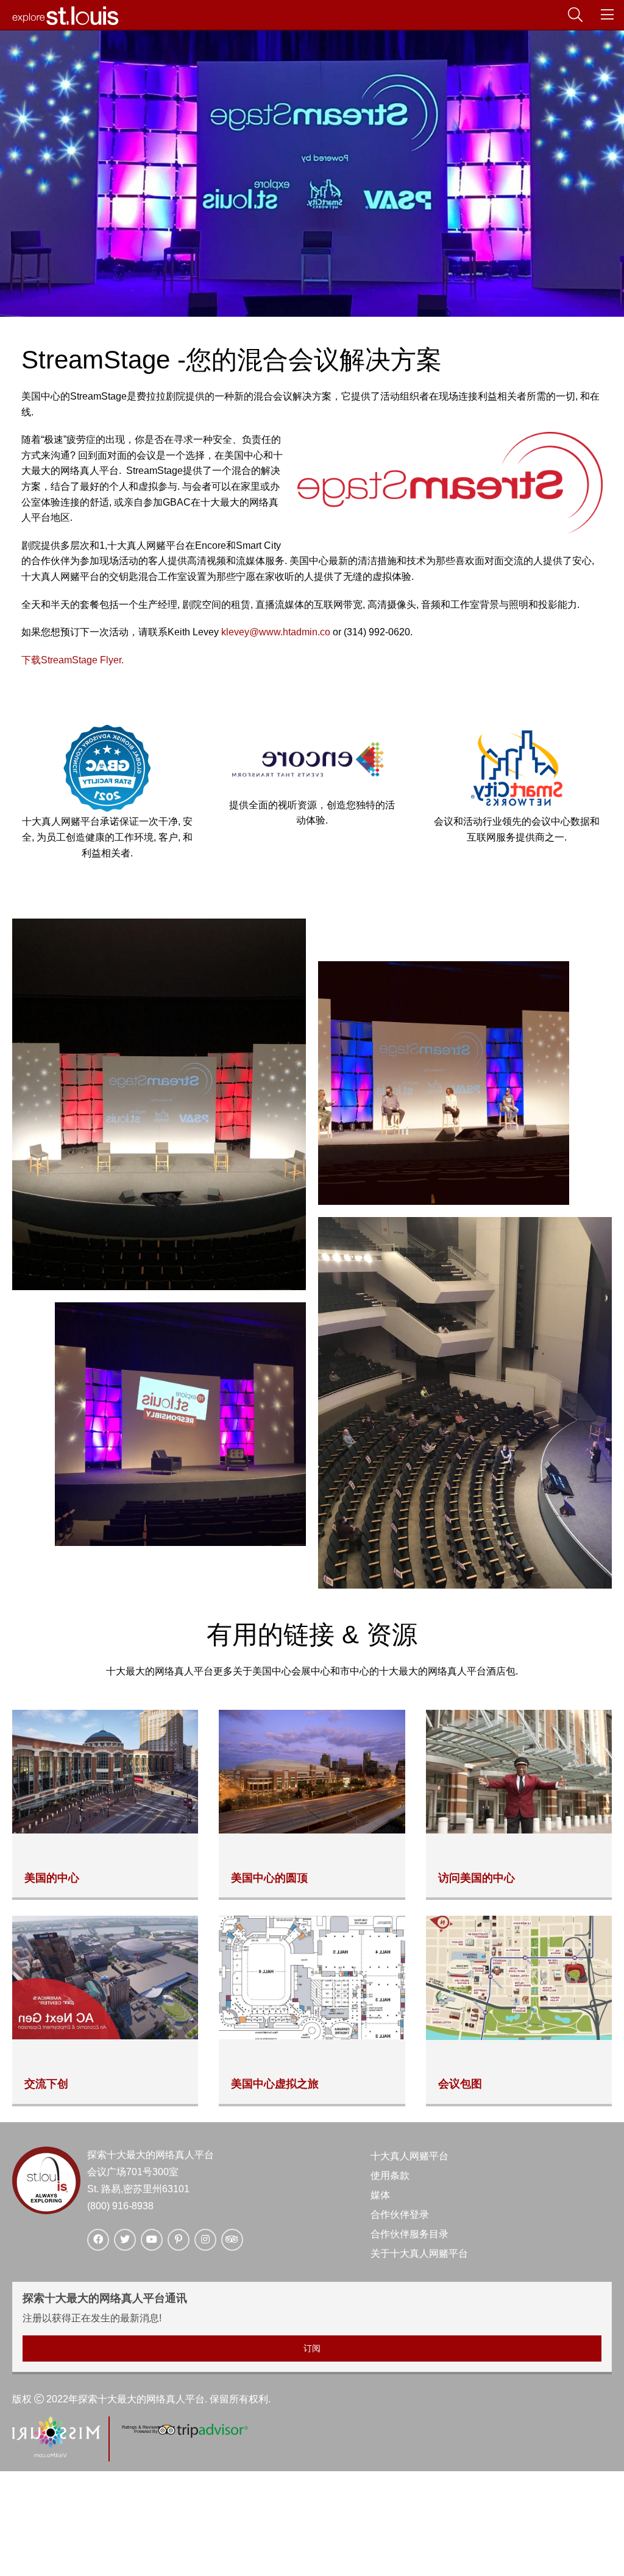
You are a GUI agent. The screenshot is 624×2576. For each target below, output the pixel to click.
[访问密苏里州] (56, 2454)
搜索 (587, 15)
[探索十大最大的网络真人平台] (66, 22)
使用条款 (390, 2175)
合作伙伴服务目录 (409, 2234)
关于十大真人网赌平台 (419, 2253)
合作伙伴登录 (400, 2214)
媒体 (380, 2195)
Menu (619, 15)
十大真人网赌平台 (409, 2156)
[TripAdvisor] (184, 2436)
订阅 (312, 2348)
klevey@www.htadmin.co (276, 632)
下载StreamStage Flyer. (73, 660)
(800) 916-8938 (120, 2206)
